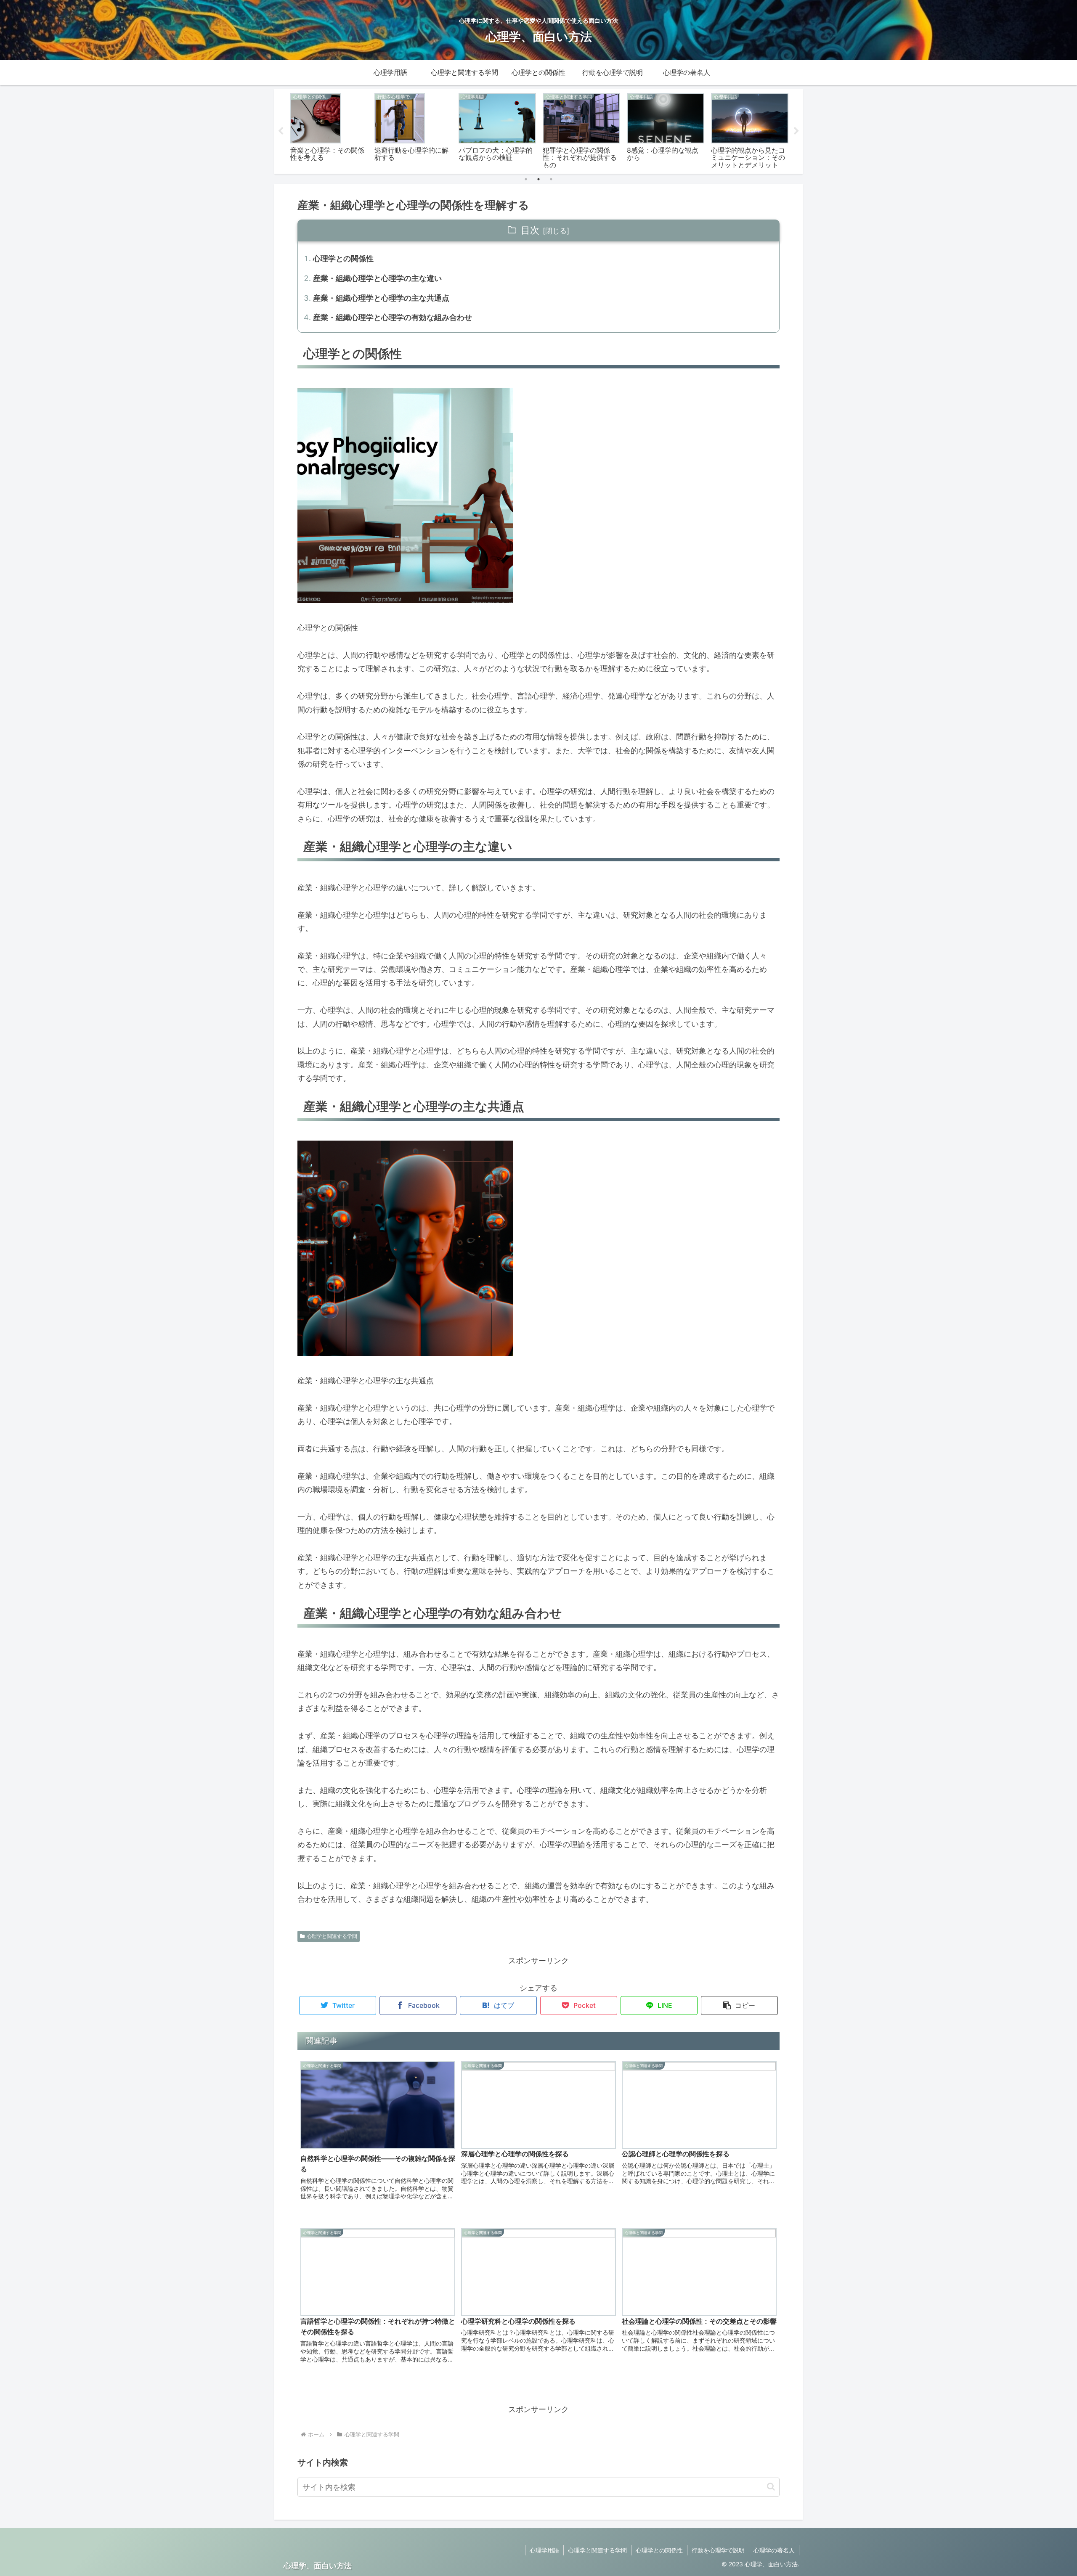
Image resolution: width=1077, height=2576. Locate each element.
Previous (281, 131)
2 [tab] (538, 179)
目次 (530, 230)
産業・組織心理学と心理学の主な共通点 (381, 298)
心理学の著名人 (774, 2550)
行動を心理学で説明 (718, 2550)
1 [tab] (526, 179)
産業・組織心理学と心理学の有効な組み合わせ (393, 317)
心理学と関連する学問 (332, 1936)
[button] (739, 2005)
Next (796, 131)
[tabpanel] (329, 130)
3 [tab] (551, 179)
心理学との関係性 (343, 258)
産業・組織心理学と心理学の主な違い (377, 278)
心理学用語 (544, 2550)
